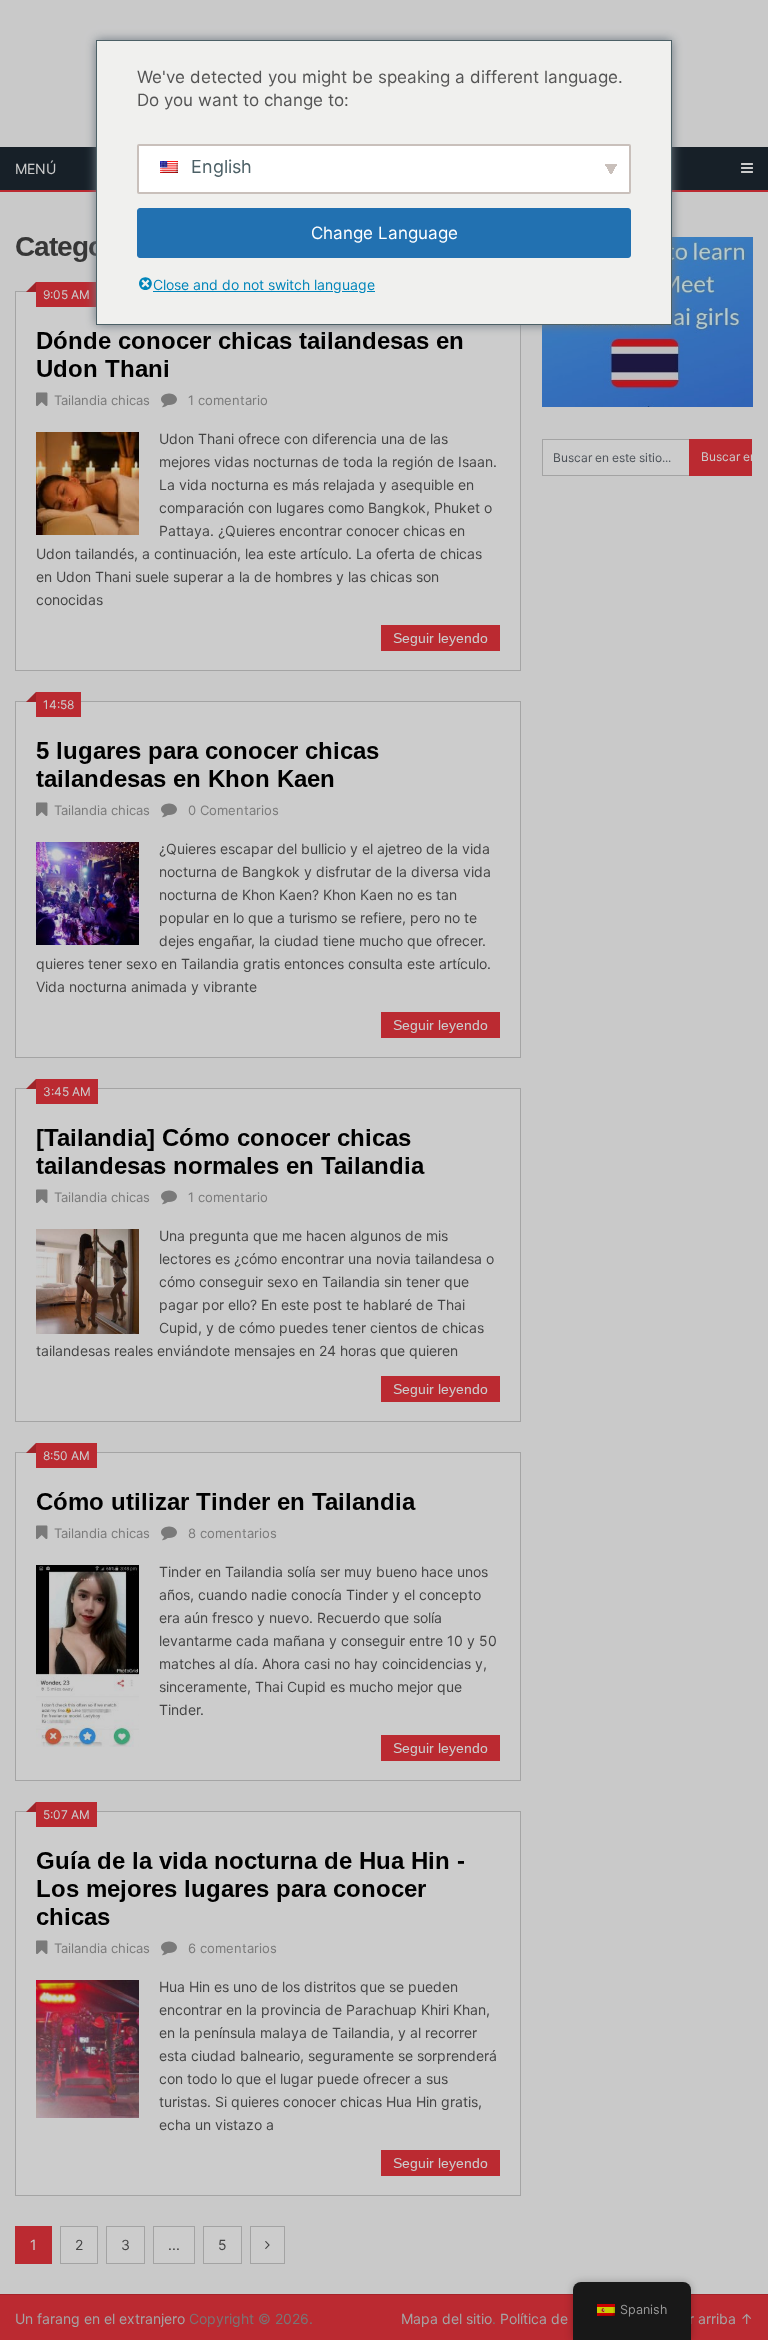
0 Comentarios (233, 810)
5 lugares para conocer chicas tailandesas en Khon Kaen (207, 764)
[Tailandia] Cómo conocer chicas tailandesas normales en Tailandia (230, 1151)
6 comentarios (232, 1948)
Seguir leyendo (440, 638)
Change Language (384, 233)
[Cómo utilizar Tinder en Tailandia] (87, 1654)
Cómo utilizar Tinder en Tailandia (225, 1501)
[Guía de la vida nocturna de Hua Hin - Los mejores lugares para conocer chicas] (87, 2046)
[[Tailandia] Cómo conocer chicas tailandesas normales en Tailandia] (87, 1279)
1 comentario (228, 400)
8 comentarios (232, 1533)
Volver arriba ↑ (703, 2318)
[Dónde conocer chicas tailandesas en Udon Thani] (87, 481)
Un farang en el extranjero (100, 2318)
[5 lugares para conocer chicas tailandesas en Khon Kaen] (87, 891)
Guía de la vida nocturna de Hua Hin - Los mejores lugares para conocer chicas (250, 1888)
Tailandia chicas (102, 400)
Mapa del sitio (446, 2318)
